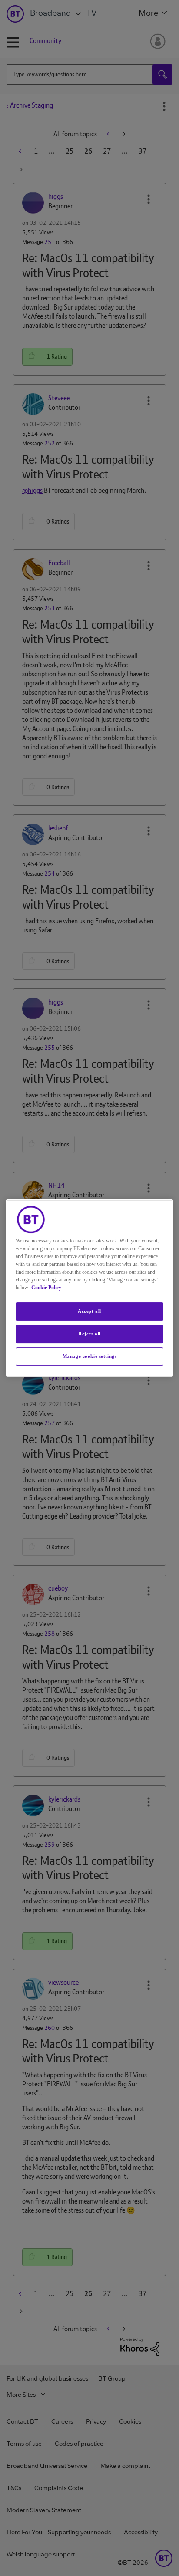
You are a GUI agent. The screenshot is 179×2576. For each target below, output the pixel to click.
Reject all (89, 1334)
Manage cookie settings (90, 1356)
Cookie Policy (46, 1288)
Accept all (89, 1311)
